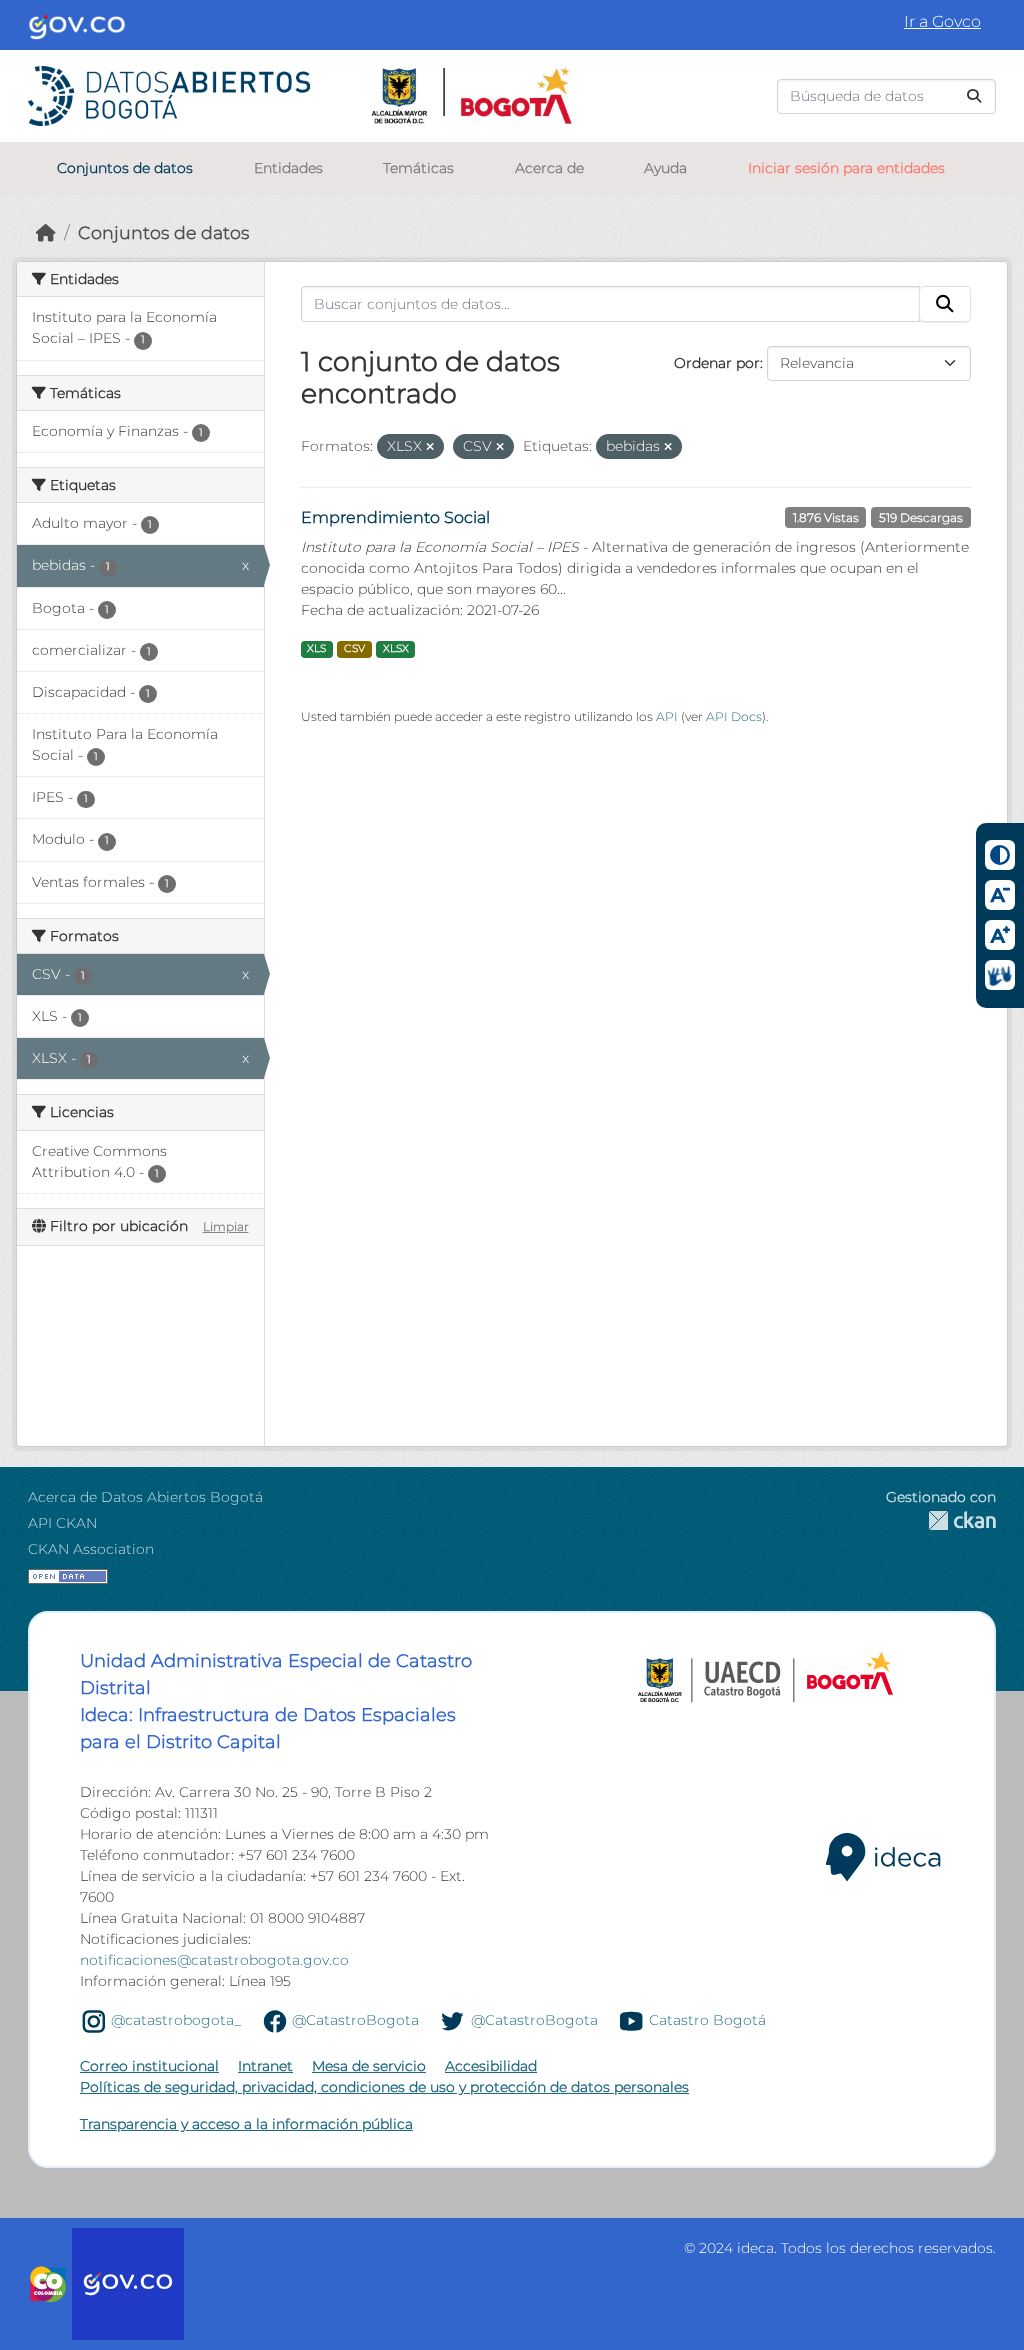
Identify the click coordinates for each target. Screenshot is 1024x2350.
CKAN (941, 1520)
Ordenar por (717, 363)
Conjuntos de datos (125, 168)
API (667, 716)
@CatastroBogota (355, 2020)
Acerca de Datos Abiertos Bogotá (145, 1497)
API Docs (734, 716)
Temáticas (418, 168)
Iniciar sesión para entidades (846, 168)
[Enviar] (974, 96)
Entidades (288, 168)
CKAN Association (91, 1549)
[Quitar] (430, 447)
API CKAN (62, 1523)
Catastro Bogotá (707, 2020)
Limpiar (226, 1226)
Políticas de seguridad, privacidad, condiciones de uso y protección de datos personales (384, 2087)
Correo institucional (149, 2066)
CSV (354, 648)
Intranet (265, 2066)
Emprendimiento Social (395, 517)
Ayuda (665, 168)
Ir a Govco (942, 21)
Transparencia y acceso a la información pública (246, 2124)
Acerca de (549, 168)
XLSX (396, 648)
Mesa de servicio (369, 2066)
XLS (316, 648)
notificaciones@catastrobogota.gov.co (214, 1960)
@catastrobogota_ (176, 2020)
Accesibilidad (491, 2066)
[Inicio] (46, 232)
